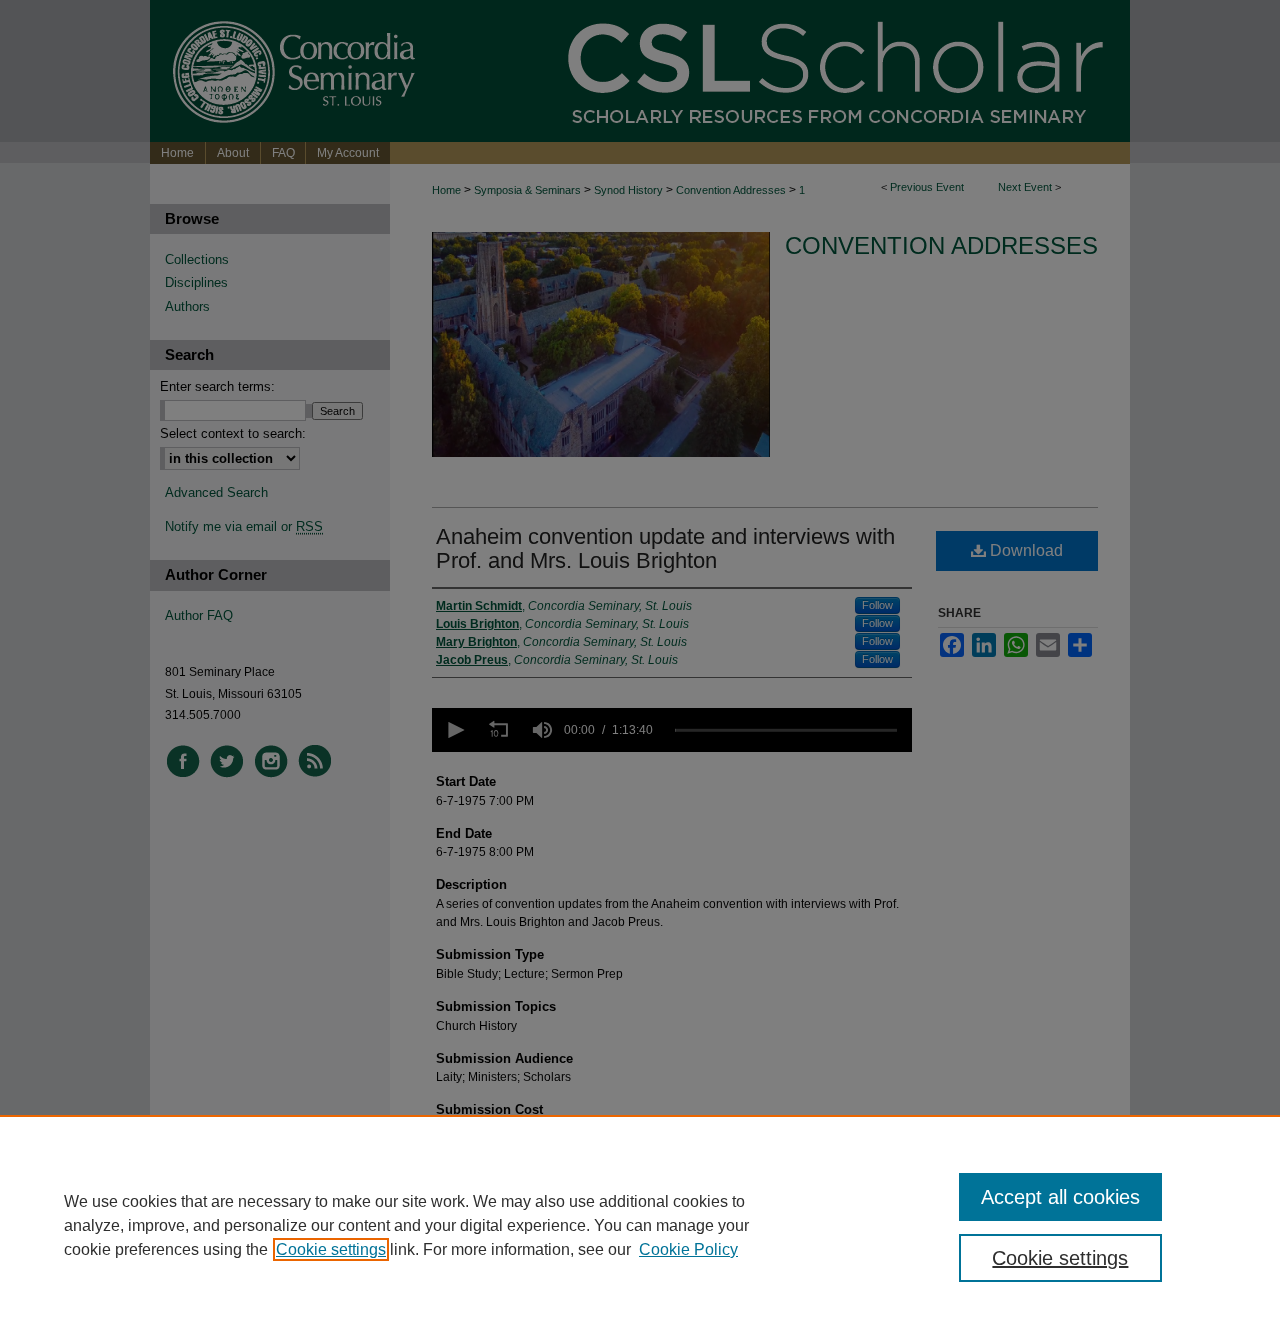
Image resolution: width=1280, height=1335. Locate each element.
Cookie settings (331, 1249)
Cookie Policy (688, 1249)
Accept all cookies (1060, 1197)
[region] (640, 1225)
